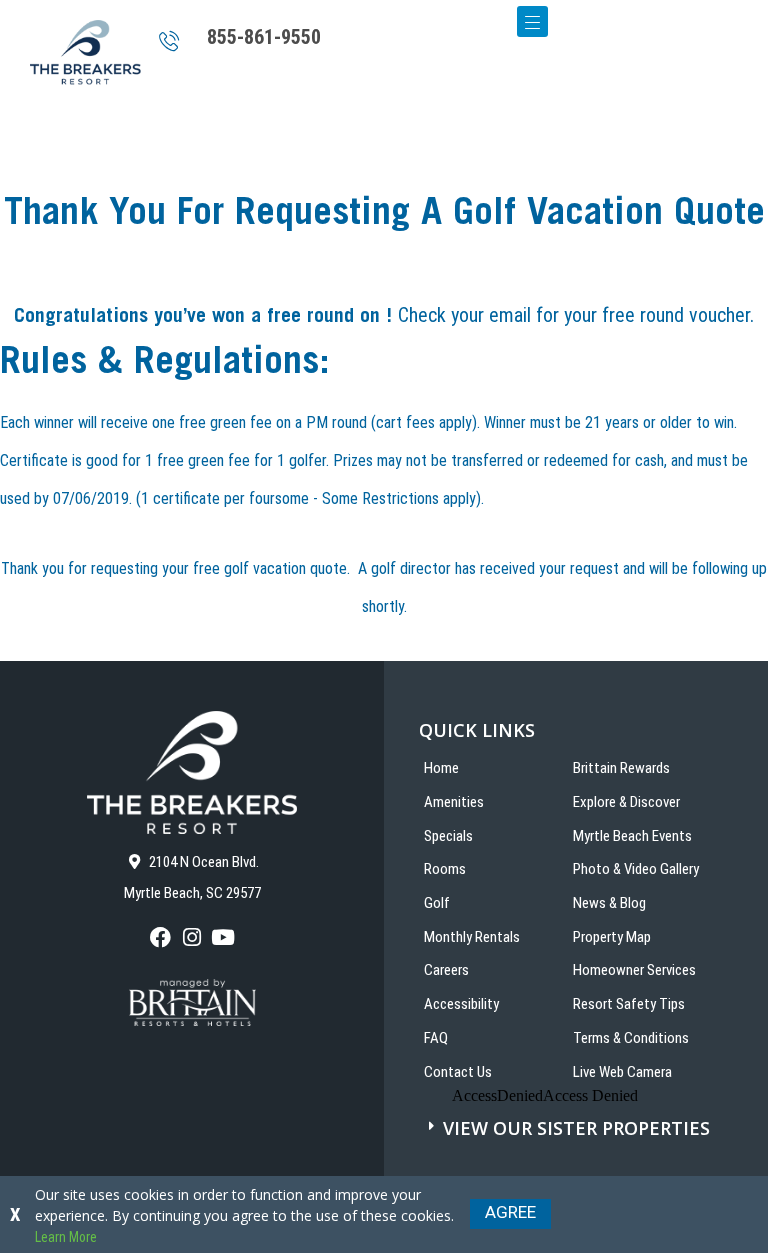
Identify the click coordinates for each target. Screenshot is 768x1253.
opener (532, 21)
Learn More (66, 1237)
